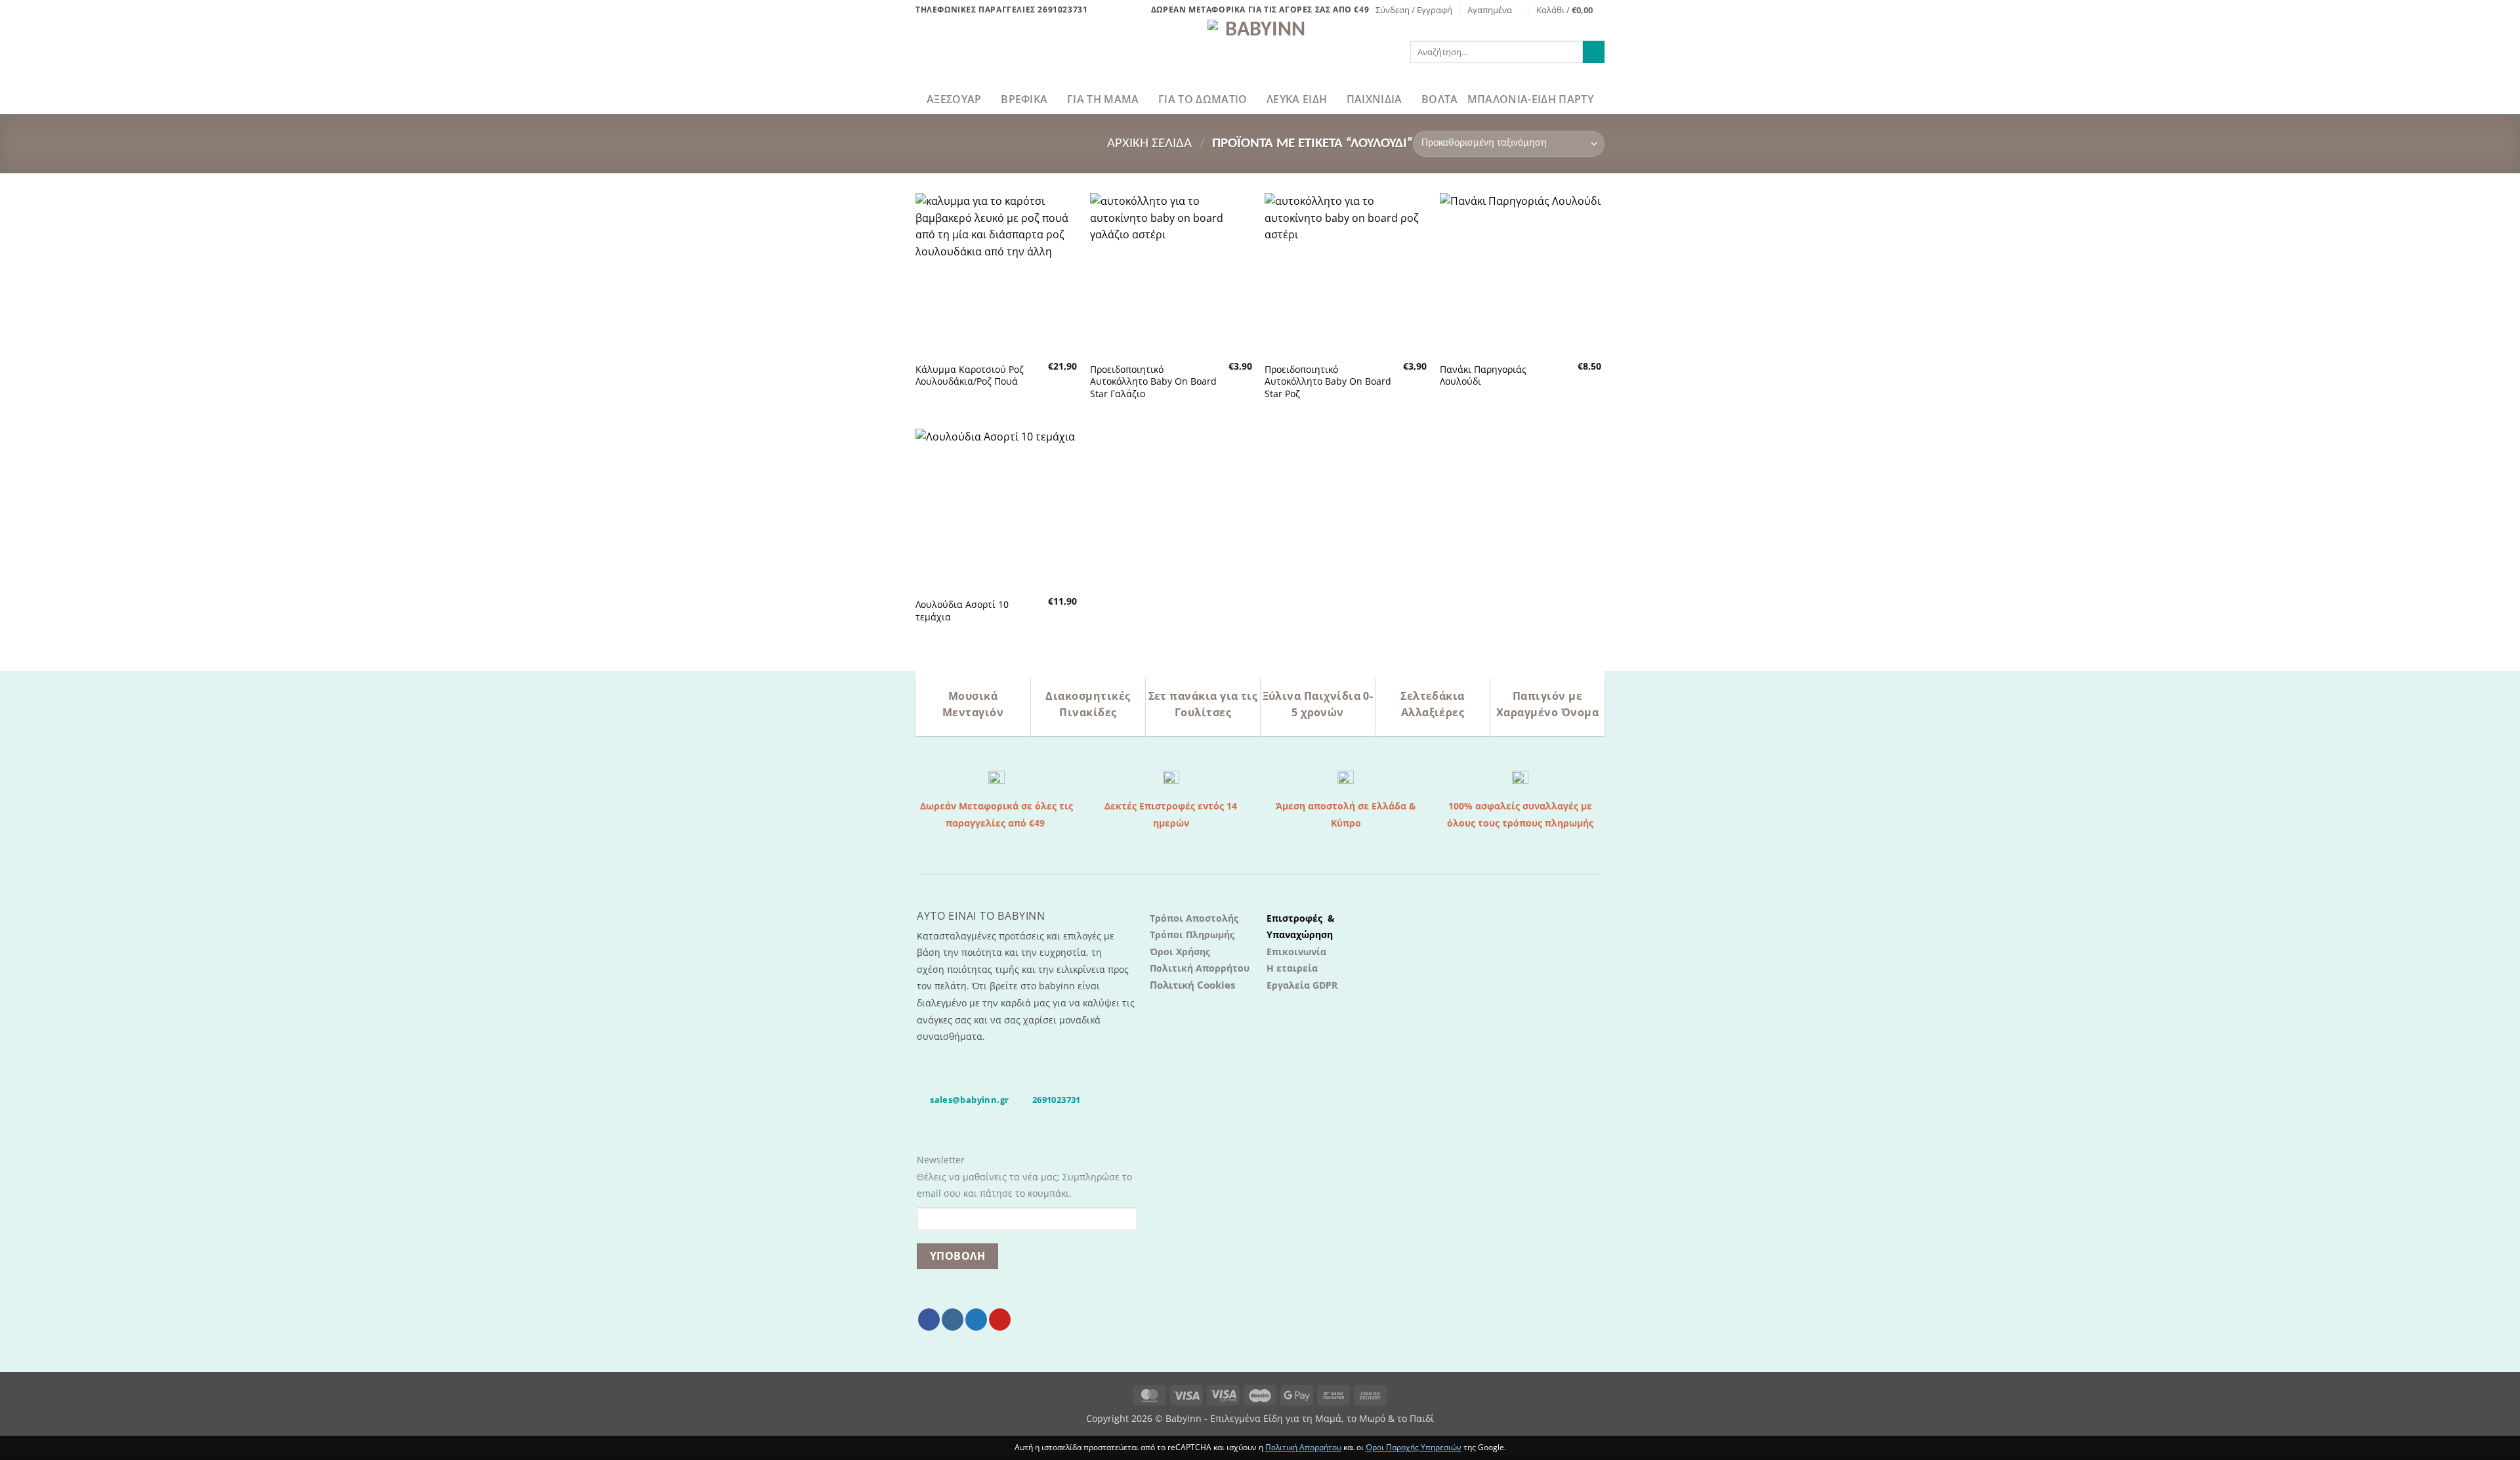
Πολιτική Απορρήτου (1200, 968)
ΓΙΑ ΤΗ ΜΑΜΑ (1103, 99)
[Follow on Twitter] (976, 1320)
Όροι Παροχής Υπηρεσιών (1414, 1447)
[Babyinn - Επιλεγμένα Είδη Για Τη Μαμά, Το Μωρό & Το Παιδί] (1260, 52)
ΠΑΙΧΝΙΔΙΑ (1375, 99)
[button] (1414, 10)
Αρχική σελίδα (1149, 143)
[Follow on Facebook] (929, 1320)
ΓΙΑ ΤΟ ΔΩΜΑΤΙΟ (1203, 99)
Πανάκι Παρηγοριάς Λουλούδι (1483, 376)
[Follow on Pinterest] (1000, 1320)
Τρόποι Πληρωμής (1192, 934)
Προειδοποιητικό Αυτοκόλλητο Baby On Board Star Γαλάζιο (1153, 382)
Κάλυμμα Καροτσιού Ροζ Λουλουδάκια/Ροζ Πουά (970, 376)
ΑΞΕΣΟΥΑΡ (954, 99)
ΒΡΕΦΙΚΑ (1024, 99)
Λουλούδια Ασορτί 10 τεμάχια (962, 611)
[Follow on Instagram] (953, 1320)
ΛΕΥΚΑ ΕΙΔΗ (1297, 99)
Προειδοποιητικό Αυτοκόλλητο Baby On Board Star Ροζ (1328, 382)
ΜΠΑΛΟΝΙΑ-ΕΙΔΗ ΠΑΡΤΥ (1530, 99)
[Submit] (1594, 52)
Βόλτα (1440, 99)
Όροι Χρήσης (1180, 952)
